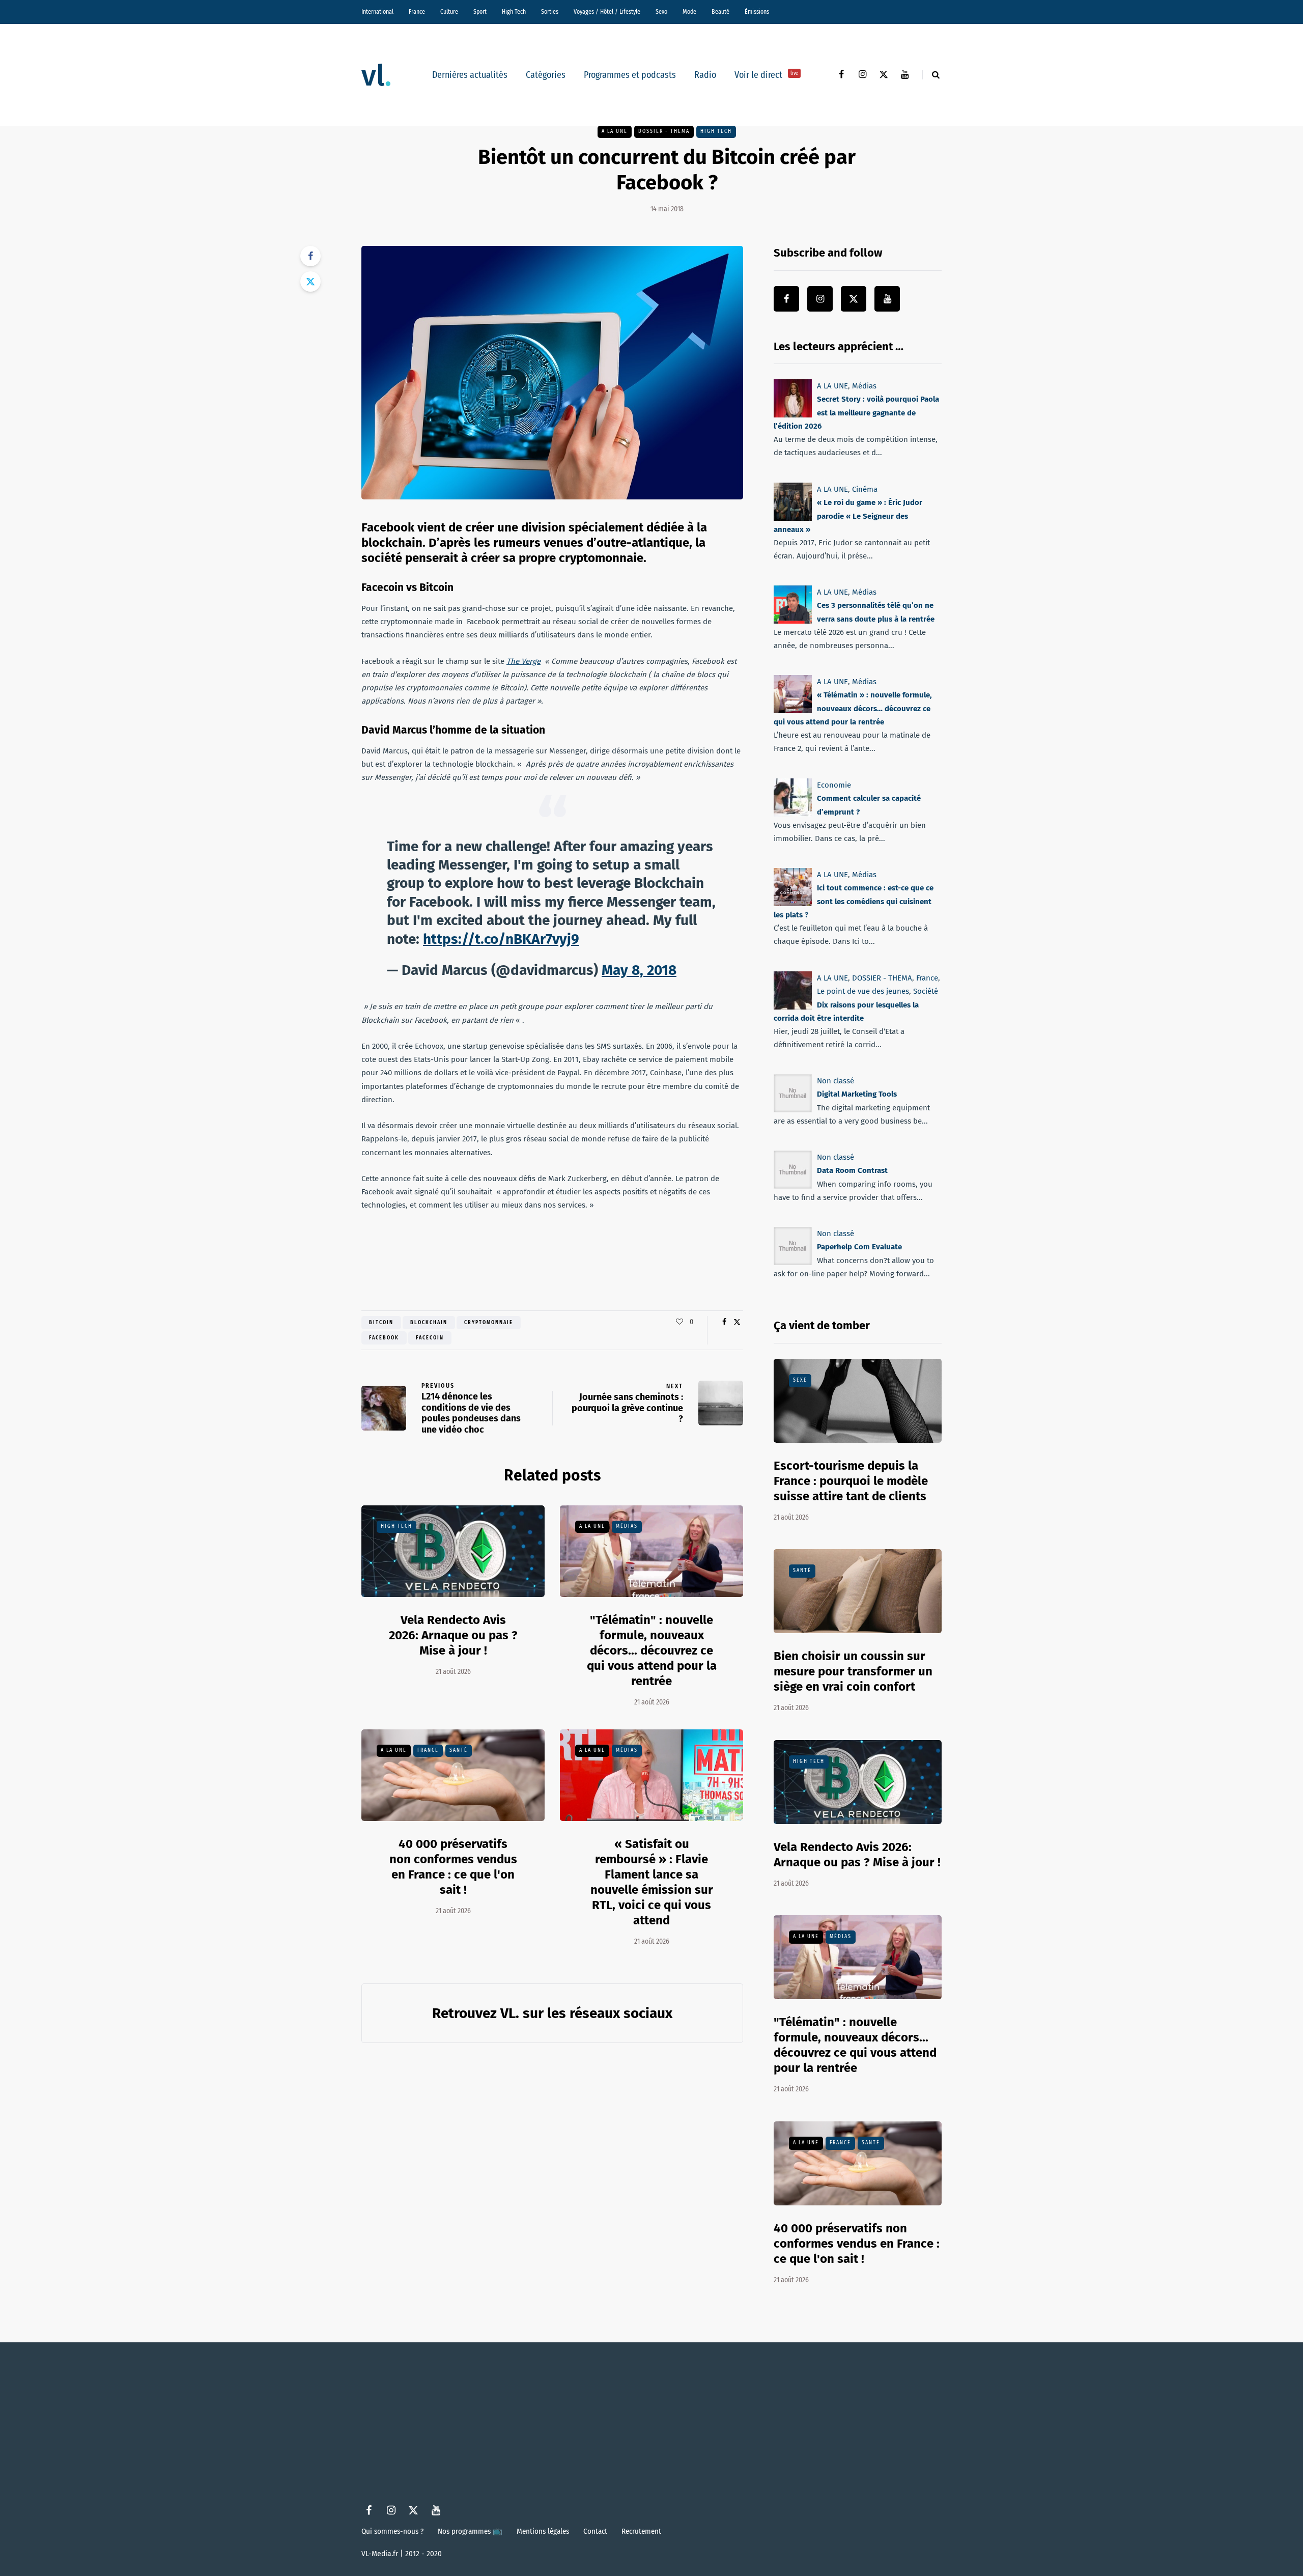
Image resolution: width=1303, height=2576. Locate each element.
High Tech (514, 12)
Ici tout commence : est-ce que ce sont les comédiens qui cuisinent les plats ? (854, 901)
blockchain (429, 1323)
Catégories (546, 75)
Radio (705, 75)
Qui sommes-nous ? (392, 2531)
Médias (627, 1526)
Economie (834, 785)
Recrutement (641, 2531)
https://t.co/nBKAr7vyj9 (501, 939)
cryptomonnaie (489, 1323)
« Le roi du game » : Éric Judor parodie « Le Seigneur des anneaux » (848, 516)
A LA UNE (615, 131)
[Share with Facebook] (310, 256)
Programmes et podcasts (630, 75)
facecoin (430, 1338)
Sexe (800, 1380)
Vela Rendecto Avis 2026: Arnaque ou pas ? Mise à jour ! (453, 1635)
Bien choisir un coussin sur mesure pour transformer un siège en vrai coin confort (853, 1671)
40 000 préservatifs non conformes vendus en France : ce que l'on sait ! (857, 2244)
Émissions (757, 12)
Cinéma (865, 489)
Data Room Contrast (852, 1170)
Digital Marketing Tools (857, 1094)
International (377, 12)
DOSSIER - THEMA (664, 131)
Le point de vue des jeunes (863, 991)
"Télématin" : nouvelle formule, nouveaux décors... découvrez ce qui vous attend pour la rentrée (652, 1650)
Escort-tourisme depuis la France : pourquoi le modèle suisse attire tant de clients (851, 1481)
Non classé (835, 1081)
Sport (480, 12)
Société (926, 991)
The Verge (523, 661)
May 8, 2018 (639, 970)
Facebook (384, 1338)
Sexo (661, 12)
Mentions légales (543, 2531)
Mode (689, 12)
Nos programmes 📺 (470, 2531)
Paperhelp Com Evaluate (859, 1247)
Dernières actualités (470, 75)
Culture (449, 12)
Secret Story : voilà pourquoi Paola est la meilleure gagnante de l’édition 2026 (856, 413)
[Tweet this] (310, 282)
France (417, 12)
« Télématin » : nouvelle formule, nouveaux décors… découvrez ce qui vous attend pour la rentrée (853, 709)
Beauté (720, 12)
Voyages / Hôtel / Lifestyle (607, 12)
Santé (459, 1750)
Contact (595, 2531)
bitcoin (381, 1323)
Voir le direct (766, 75)
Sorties (550, 12)
